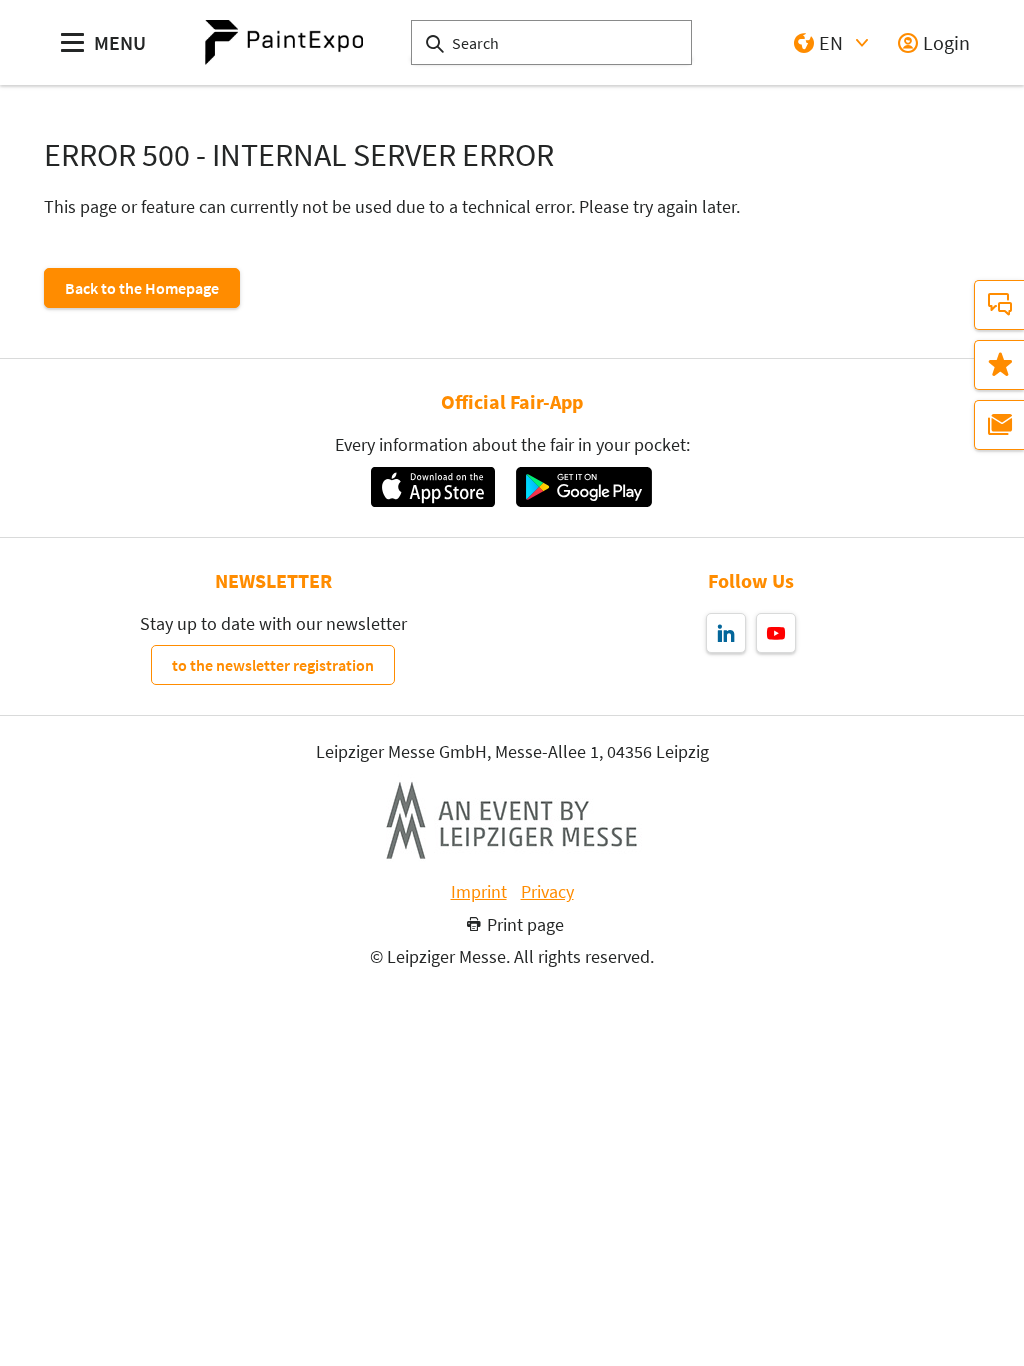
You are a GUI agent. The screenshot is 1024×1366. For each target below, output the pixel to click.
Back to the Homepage (142, 288)
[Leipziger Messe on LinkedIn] (726, 633)
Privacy (547, 892)
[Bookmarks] (999, 365)
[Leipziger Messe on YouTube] (776, 633)
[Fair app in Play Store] (584, 487)
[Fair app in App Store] (432, 487)
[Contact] (999, 305)
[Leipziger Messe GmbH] (512, 820)
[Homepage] (284, 42)
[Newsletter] (999, 425)
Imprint (479, 892)
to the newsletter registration (273, 665)
